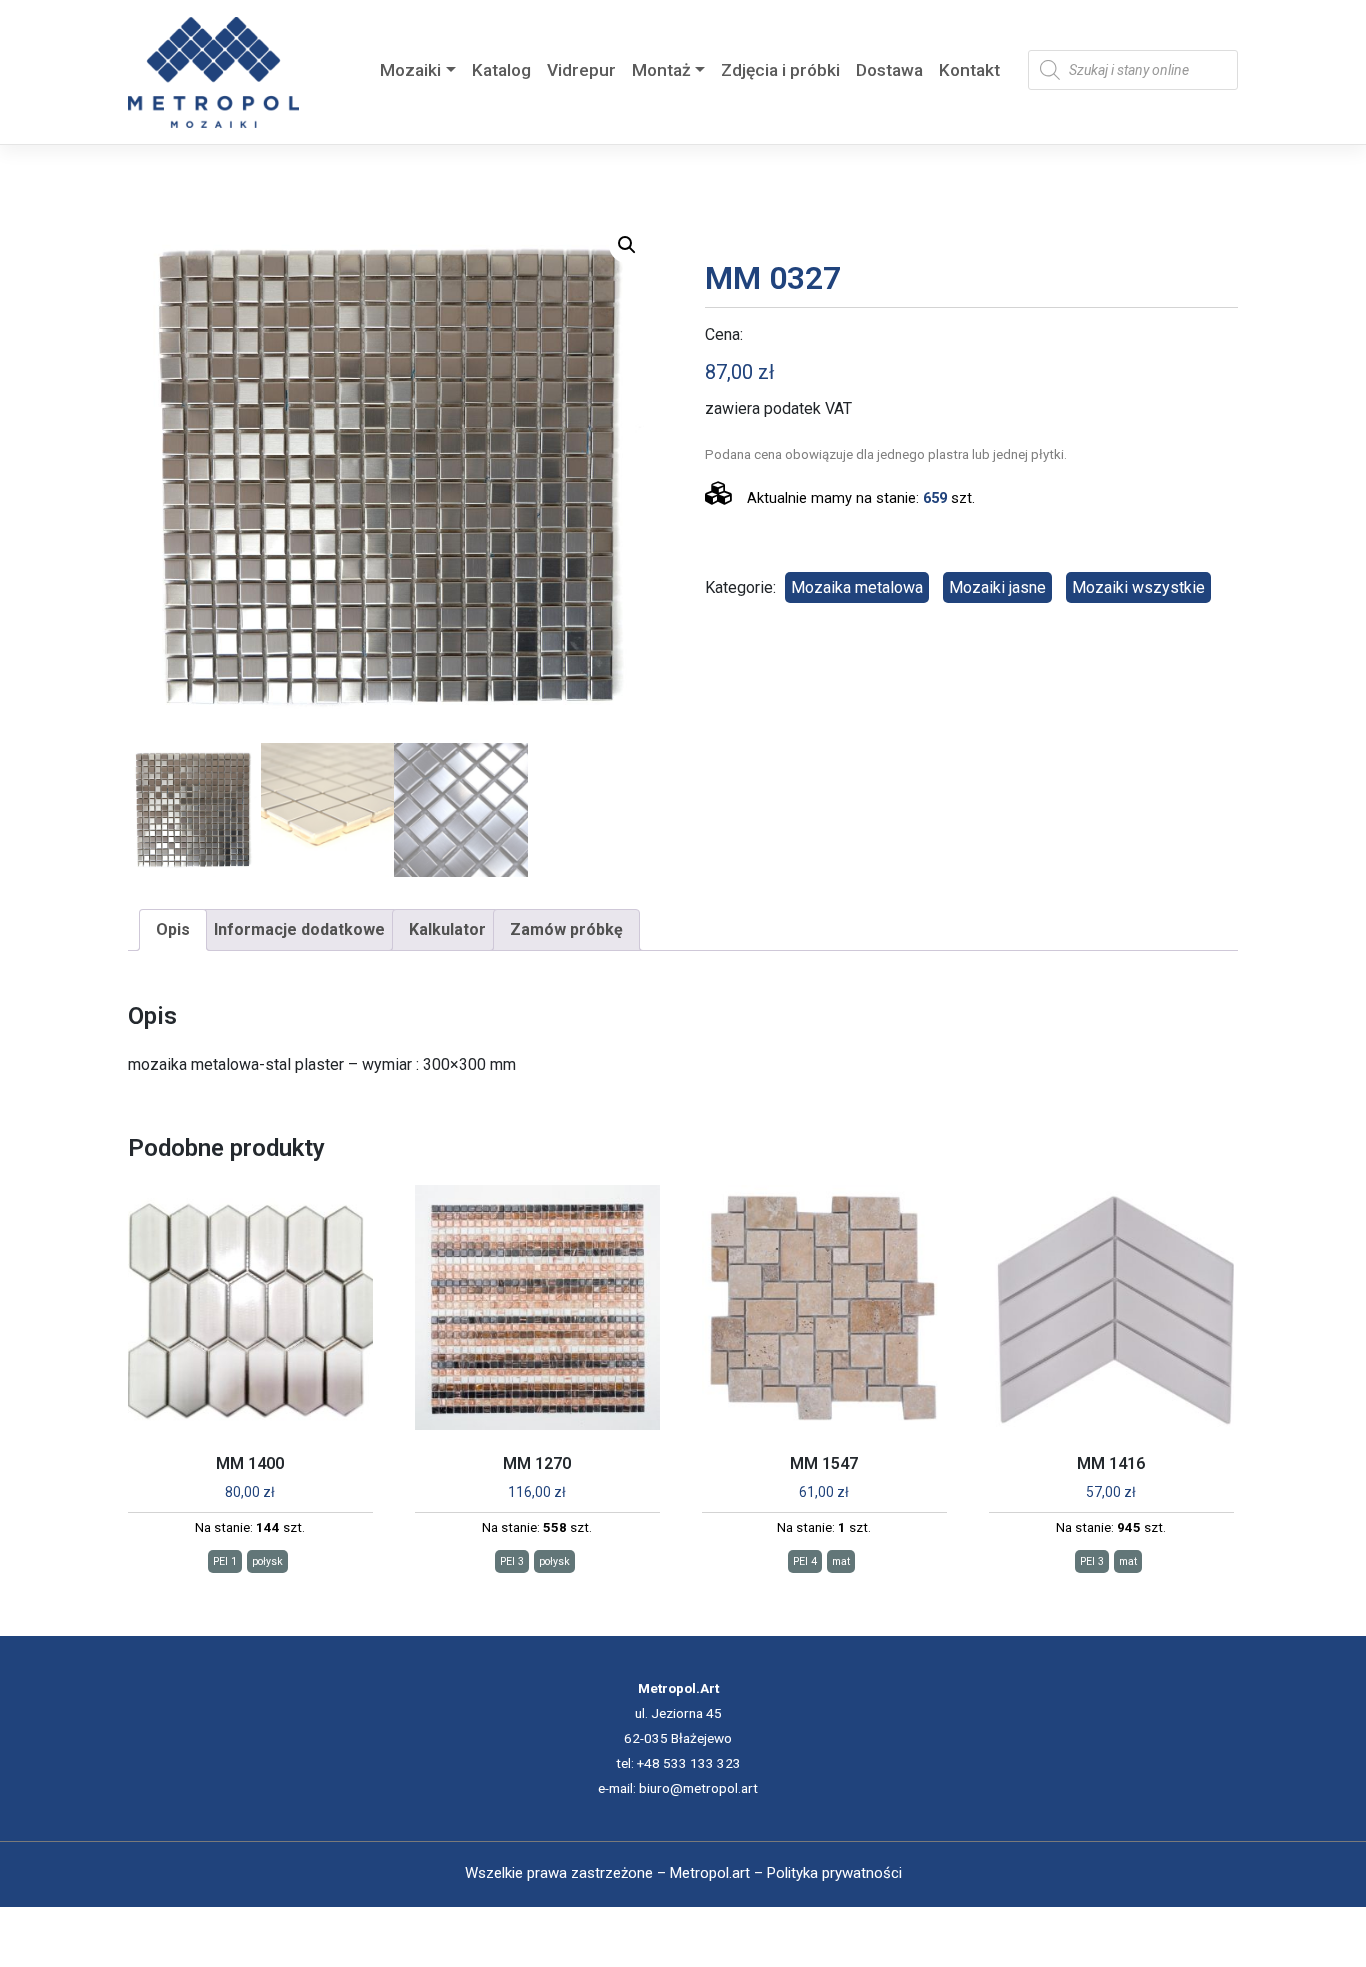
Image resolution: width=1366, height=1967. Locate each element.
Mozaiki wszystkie (1138, 587)
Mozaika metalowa (857, 587)
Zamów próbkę (566, 929)
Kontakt (969, 70)
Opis (173, 929)
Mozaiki (410, 70)
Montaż (661, 70)
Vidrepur (581, 70)
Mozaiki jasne (997, 587)
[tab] (173, 930)
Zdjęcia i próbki (780, 70)
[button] (627, 245)
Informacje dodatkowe (299, 929)
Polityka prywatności (834, 1873)
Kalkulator (447, 929)
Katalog (501, 70)
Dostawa (889, 70)
